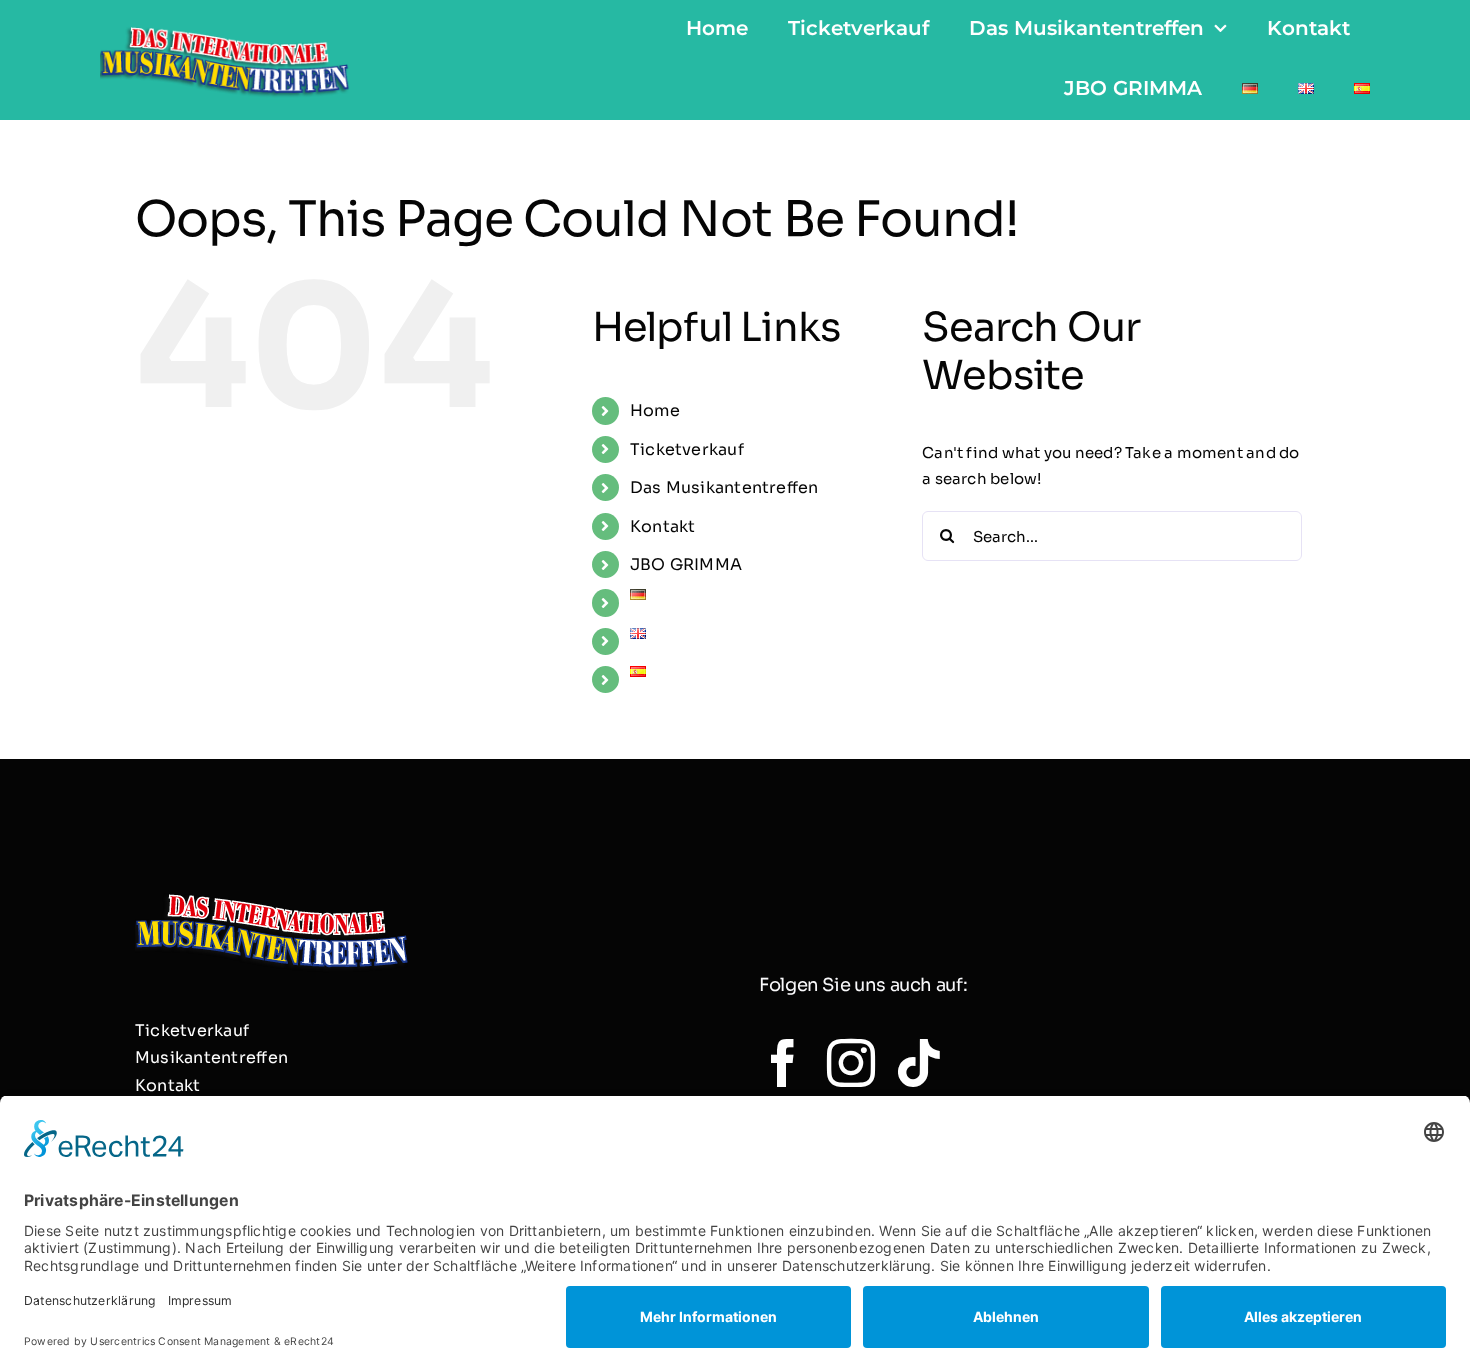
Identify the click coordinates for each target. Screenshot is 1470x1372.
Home (655, 410)
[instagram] (851, 1063)
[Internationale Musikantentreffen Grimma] (225, 25)
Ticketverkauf (687, 449)
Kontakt (663, 526)
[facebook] (783, 1063)
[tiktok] (919, 1063)
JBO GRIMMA (686, 564)
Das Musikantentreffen (724, 487)
